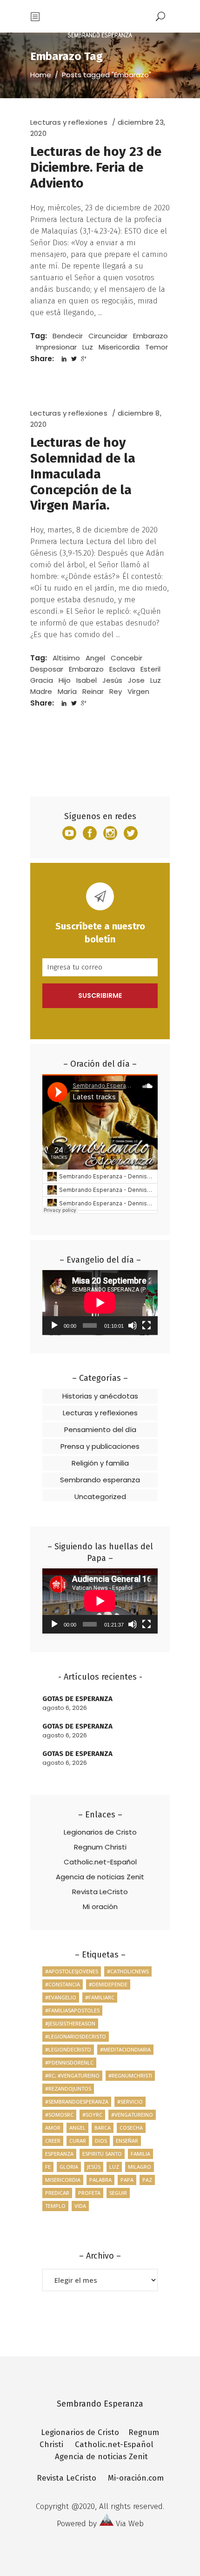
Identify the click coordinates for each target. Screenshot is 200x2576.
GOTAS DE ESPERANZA (77, 1699)
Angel (95, 658)
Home (41, 75)
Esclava (122, 669)
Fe (48, 2167)
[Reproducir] (54, 1325)
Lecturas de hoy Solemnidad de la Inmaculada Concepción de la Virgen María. (83, 474)
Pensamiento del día (100, 1429)
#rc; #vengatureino (72, 2075)
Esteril (150, 669)
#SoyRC (92, 2115)
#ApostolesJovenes (72, 1971)
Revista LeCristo (100, 1892)
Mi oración (100, 1907)
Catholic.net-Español (100, 1862)
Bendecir (68, 336)
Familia (140, 2154)
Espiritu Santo (102, 2154)
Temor (157, 347)
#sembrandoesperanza (77, 2102)
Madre (41, 691)
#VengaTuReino (132, 2115)
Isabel (87, 680)
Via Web (130, 2524)
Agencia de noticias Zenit (100, 1877)
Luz (88, 347)
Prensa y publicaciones (100, 1446)
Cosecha (131, 2128)
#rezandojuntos (68, 2088)
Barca (103, 2128)
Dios (101, 2141)
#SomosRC (59, 2115)
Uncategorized (100, 1497)
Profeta (89, 2193)
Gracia (42, 680)
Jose (136, 680)
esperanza (59, 2154)
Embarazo (150, 336)
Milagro (140, 2167)
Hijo (65, 680)
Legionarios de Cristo (100, 1832)
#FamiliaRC (100, 1997)
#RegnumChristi (130, 2075)
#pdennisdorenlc (69, 2062)
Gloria (69, 2167)
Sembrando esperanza (100, 1480)
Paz (147, 2180)
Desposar (47, 669)
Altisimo (66, 658)
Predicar (57, 2193)
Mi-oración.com (136, 2478)
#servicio (130, 2102)
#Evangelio (61, 1997)
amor (53, 2128)
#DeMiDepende (108, 1984)
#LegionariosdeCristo (76, 2036)
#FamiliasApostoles (72, 2010)
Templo (55, 2206)
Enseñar (127, 2141)
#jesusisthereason (70, 2023)
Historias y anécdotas (100, 1396)
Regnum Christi (100, 1847)
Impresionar (56, 347)
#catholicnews (128, 1971)
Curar (78, 2141)
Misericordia (119, 347)
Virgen (138, 691)
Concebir (127, 658)
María (67, 691)
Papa (127, 2180)
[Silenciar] (133, 1325)
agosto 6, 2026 (65, 1708)
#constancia (63, 1984)
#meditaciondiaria (125, 2049)
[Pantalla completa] (147, 1325)
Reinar (93, 691)
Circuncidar (108, 336)
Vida (80, 2206)
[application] (100, 1303)
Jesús (112, 680)
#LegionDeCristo (68, 2049)
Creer (53, 2141)
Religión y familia (100, 1463)
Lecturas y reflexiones (69, 122)
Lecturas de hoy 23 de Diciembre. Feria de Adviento (96, 167)
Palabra (100, 2180)
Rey (116, 691)
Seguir (118, 2193)
